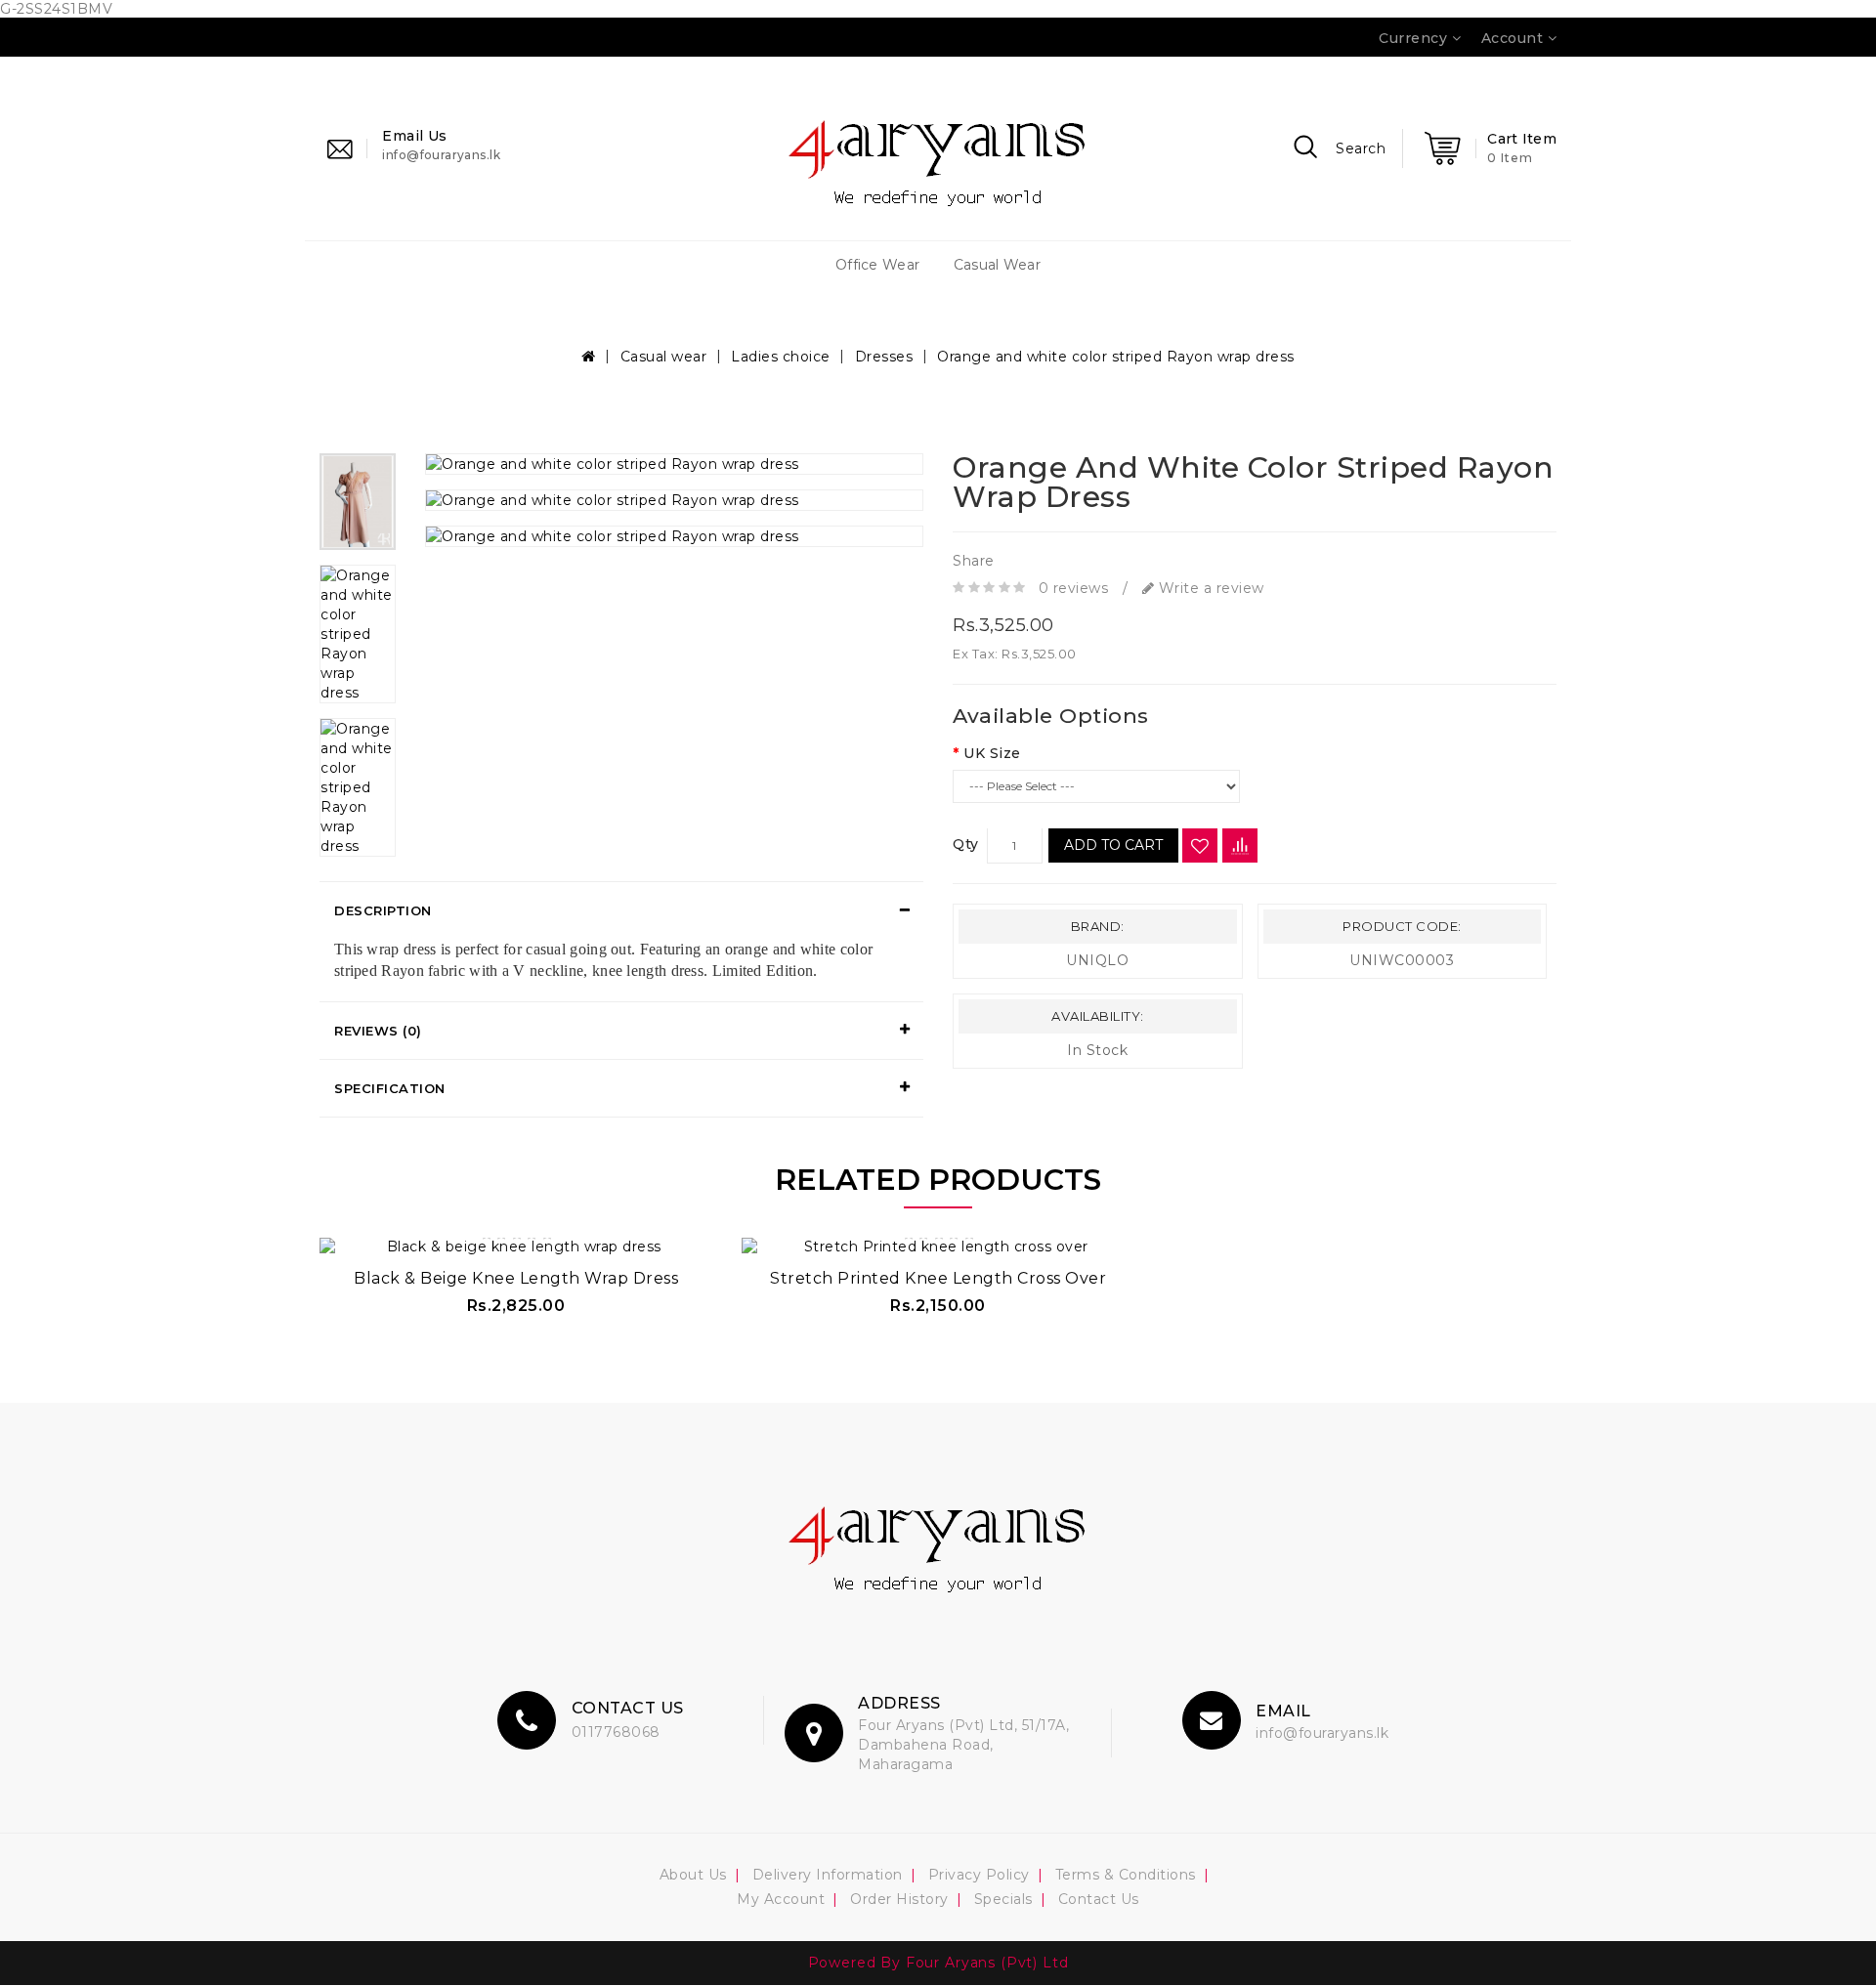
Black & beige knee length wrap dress (516, 1278)
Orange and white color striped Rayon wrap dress (1116, 357)
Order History (899, 1899)
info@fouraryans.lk (1322, 1733)
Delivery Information (828, 1875)
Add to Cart (1113, 846)
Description (383, 910)
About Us (693, 1875)
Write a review (1209, 588)
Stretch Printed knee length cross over (938, 1278)
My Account (781, 1899)
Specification (390, 1088)
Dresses (884, 357)
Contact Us (1099, 1899)
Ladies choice (781, 357)
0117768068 (616, 1732)
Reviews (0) (378, 1031)
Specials (1003, 1899)
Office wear (877, 265)
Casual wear (997, 265)
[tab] (621, 910)
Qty (966, 845)
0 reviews (1074, 588)
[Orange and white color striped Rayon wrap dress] (358, 502)
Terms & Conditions (1126, 1875)
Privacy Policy (979, 1875)
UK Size (992, 754)
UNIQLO (1097, 961)
